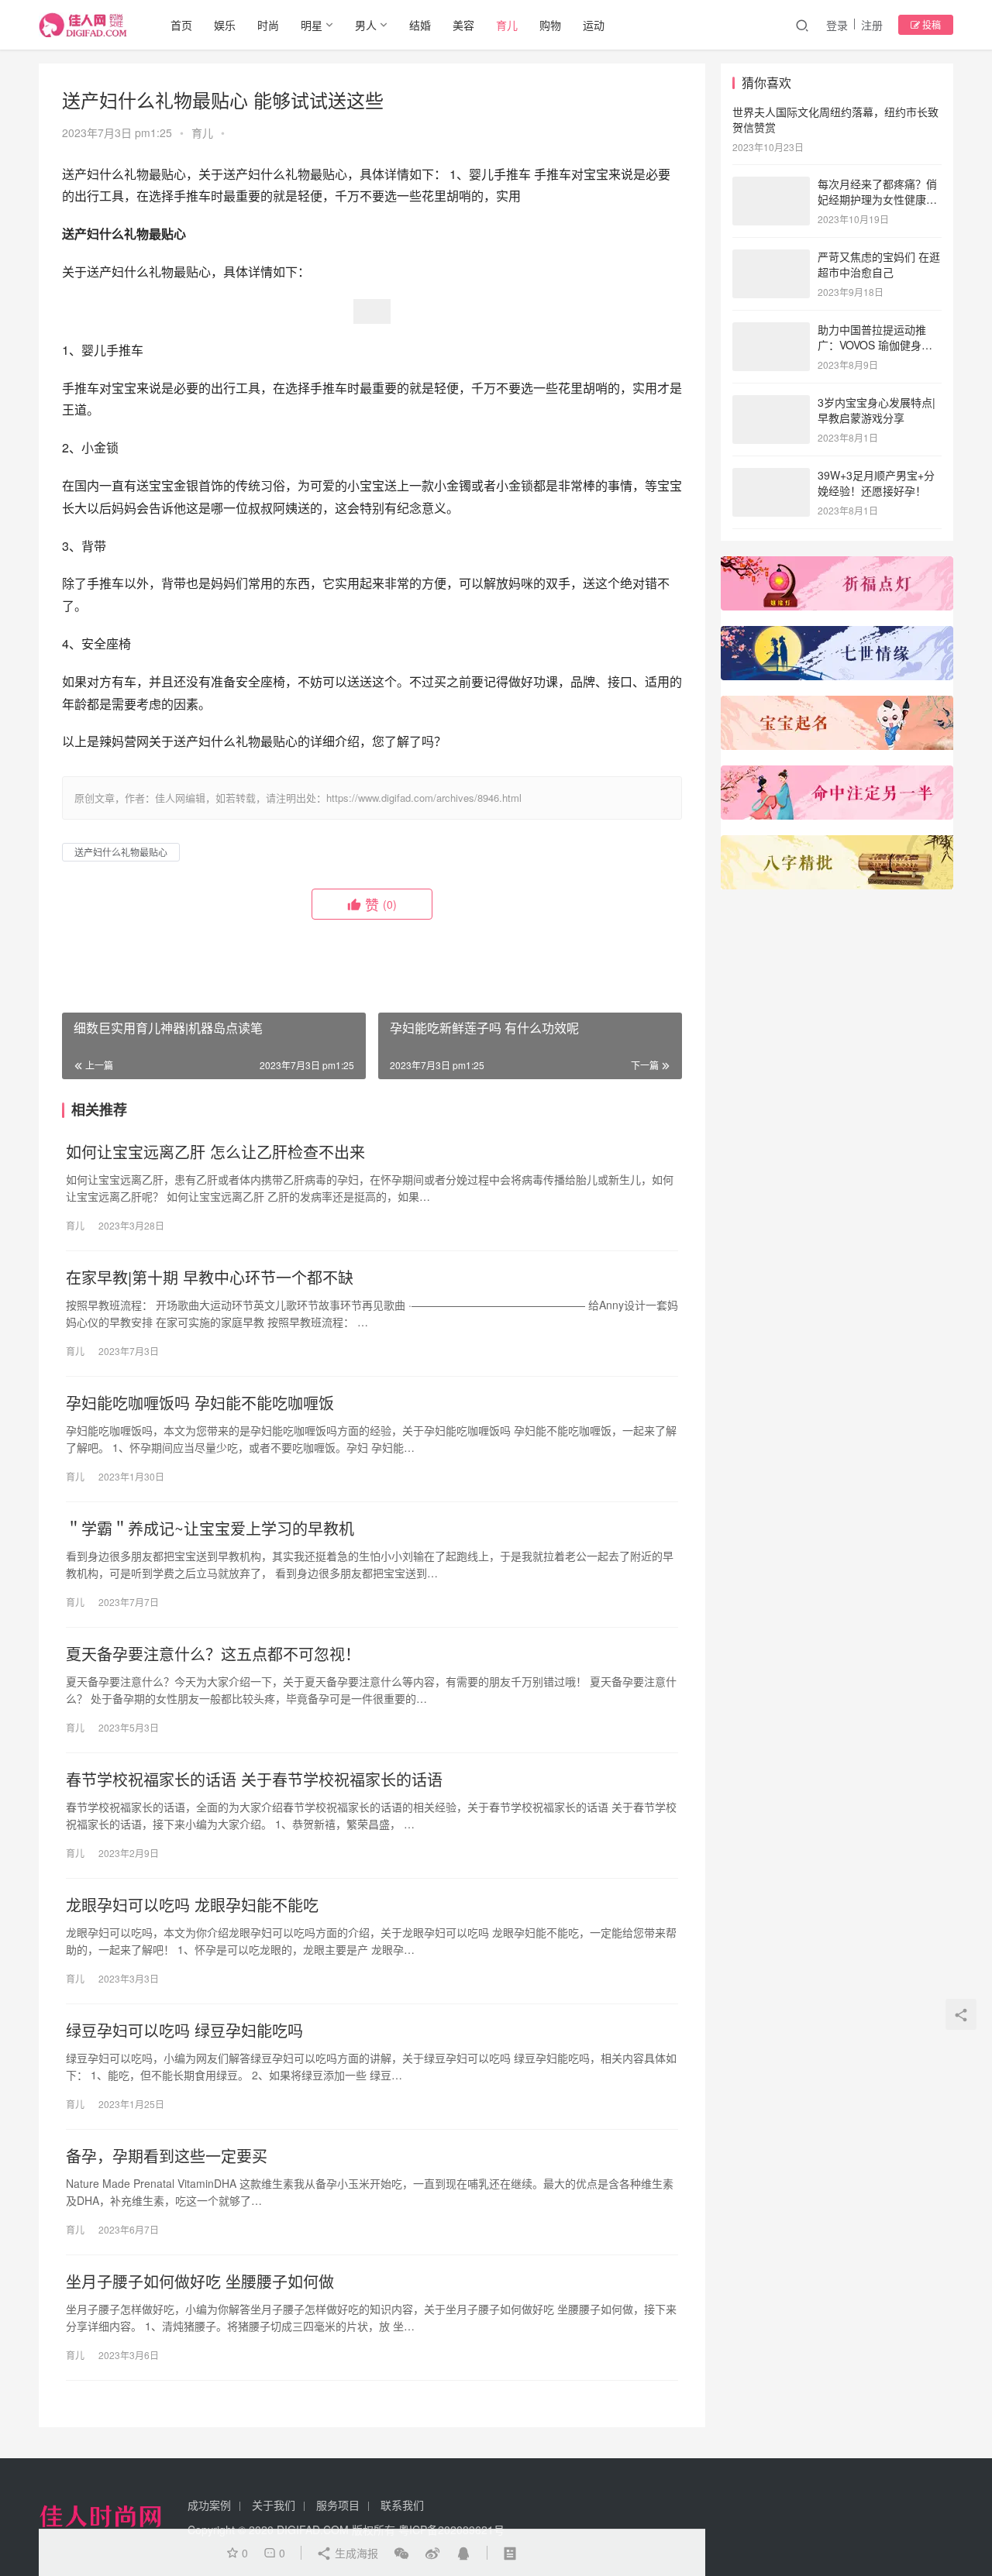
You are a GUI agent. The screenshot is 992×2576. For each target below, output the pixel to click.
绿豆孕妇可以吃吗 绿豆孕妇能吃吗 (184, 2031)
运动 (594, 25)
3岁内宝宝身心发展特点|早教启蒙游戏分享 (877, 410)
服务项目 (338, 2505)
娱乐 (225, 25)
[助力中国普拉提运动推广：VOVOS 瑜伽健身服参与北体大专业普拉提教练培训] (771, 331)
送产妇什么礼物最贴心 (121, 852)
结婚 (420, 25)
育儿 (507, 25)
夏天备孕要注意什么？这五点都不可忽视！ (213, 1654)
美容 (463, 25)
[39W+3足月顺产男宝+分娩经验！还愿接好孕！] (771, 476)
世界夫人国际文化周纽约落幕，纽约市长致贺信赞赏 (835, 119)
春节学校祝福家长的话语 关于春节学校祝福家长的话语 (254, 1780)
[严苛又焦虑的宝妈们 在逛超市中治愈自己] (771, 258)
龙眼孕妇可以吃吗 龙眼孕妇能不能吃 (192, 1905)
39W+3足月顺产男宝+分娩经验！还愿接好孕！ (876, 483)
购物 (550, 25)
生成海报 (355, 2553)
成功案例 (209, 2505)
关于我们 (274, 2505)
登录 (837, 25)
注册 (872, 25)
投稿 (930, 24)
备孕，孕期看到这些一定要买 (167, 2156)
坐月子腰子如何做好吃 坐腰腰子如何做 (200, 2282)
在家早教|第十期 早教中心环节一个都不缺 (210, 1278)
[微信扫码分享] (401, 2553)
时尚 (268, 25)
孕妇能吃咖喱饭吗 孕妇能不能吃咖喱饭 (200, 1403)
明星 (312, 25)
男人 (366, 25)
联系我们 (402, 2505)
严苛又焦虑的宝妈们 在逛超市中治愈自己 (879, 264)
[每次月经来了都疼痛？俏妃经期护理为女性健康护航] (771, 185)
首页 (181, 25)
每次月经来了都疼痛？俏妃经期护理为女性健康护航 (877, 199)
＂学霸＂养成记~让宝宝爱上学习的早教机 (210, 1529)
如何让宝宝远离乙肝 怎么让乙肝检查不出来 (215, 1152)
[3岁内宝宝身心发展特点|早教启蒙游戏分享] (771, 404)
